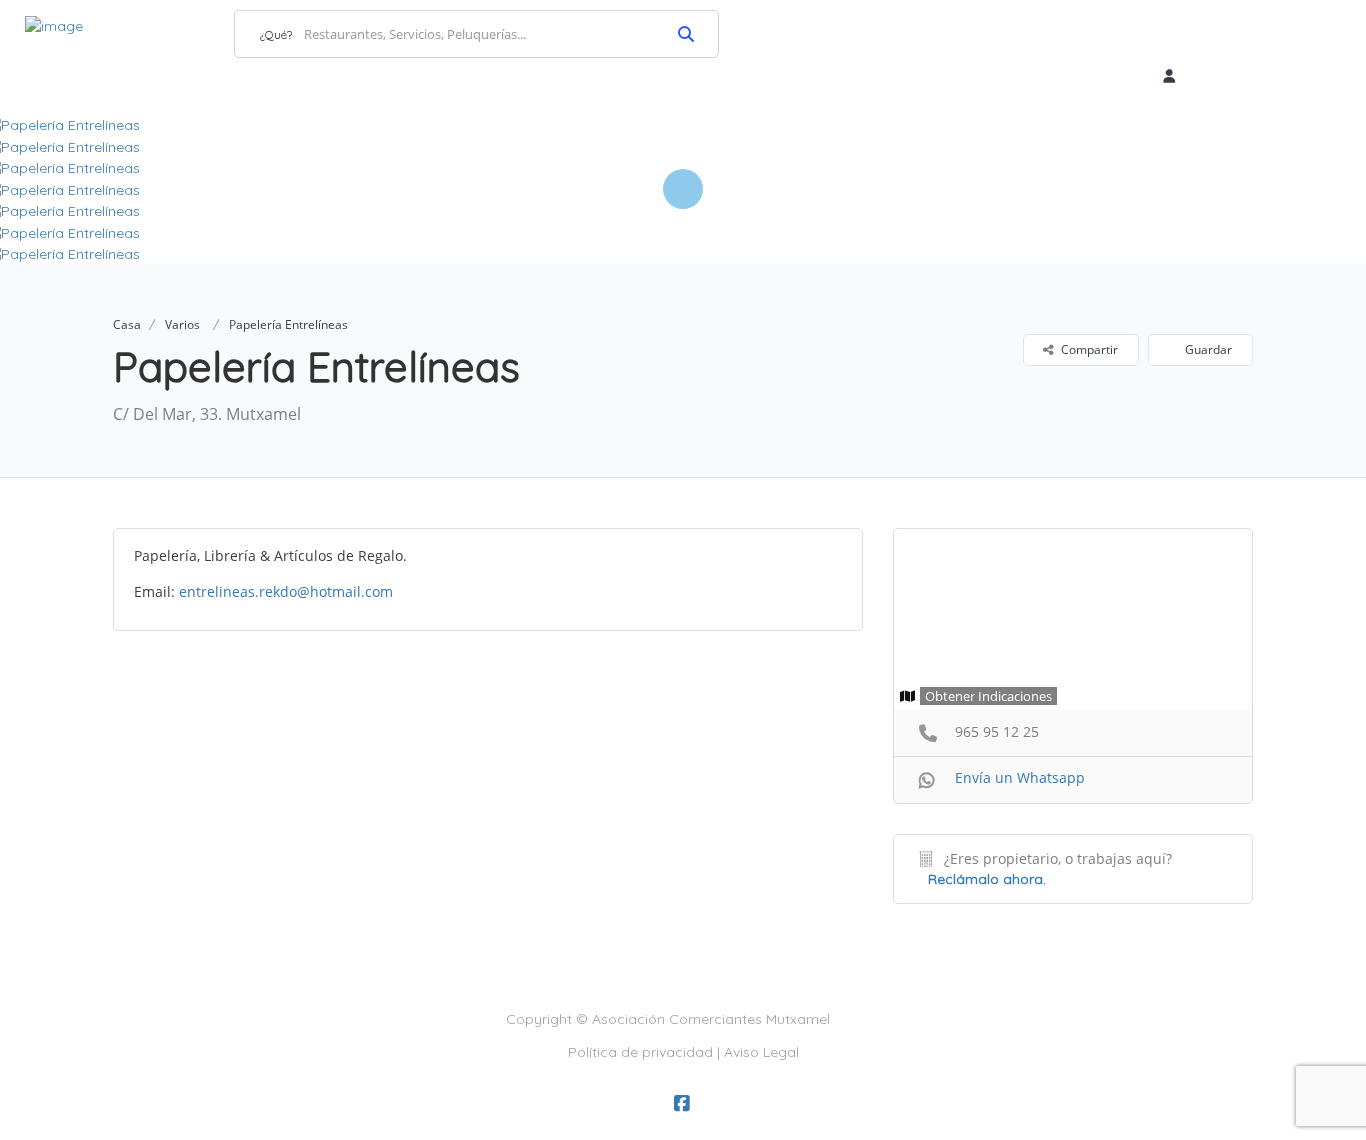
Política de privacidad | (646, 1052)
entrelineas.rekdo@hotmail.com (286, 591)
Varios (182, 324)
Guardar (1207, 349)
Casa (127, 324)
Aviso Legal (761, 1052)
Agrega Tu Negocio (1249, 32)
